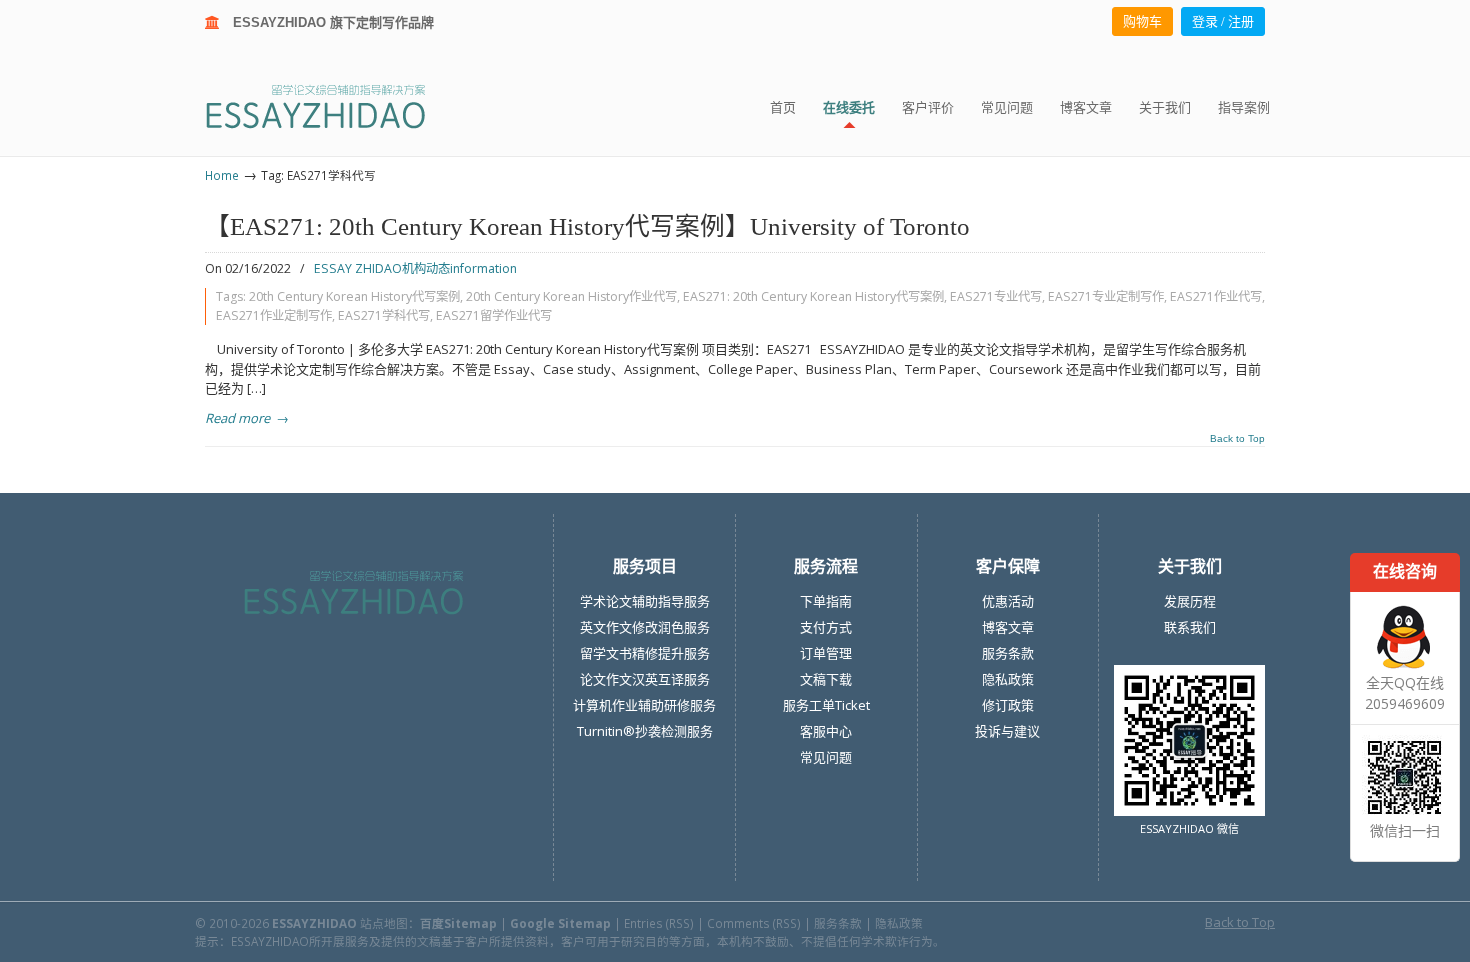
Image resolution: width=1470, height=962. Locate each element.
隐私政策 (1008, 679)
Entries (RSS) (659, 923)
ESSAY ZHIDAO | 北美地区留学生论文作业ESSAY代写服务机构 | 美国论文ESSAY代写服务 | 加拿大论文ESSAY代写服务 (333, 105)
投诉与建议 (1007, 731)
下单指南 (826, 601)
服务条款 (1008, 653)
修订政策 (1008, 705)
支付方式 (826, 627)
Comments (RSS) (754, 923)
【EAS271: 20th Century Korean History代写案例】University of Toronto (587, 226)
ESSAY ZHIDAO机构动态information (415, 268)
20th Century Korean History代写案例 (354, 296)
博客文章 (1008, 627)
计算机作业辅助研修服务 (644, 705)
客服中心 (826, 731)
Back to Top (1237, 439)
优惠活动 (1008, 601)
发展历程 (1190, 601)
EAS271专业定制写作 (1106, 296)
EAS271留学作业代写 (494, 315)
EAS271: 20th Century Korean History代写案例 (813, 296)
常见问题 (826, 757)
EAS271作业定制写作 (274, 315)
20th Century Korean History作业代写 (571, 296)
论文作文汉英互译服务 (645, 679)
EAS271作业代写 (1216, 296)
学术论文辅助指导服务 (645, 601)
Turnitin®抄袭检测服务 (645, 731)
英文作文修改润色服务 (645, 627)
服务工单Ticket (826, 705)
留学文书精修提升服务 (645, 653)
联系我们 (1190, 627)
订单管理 (826, 653)
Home (222, 175)
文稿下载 (826, 679)
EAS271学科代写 (384, 315)
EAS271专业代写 (996, 296)
